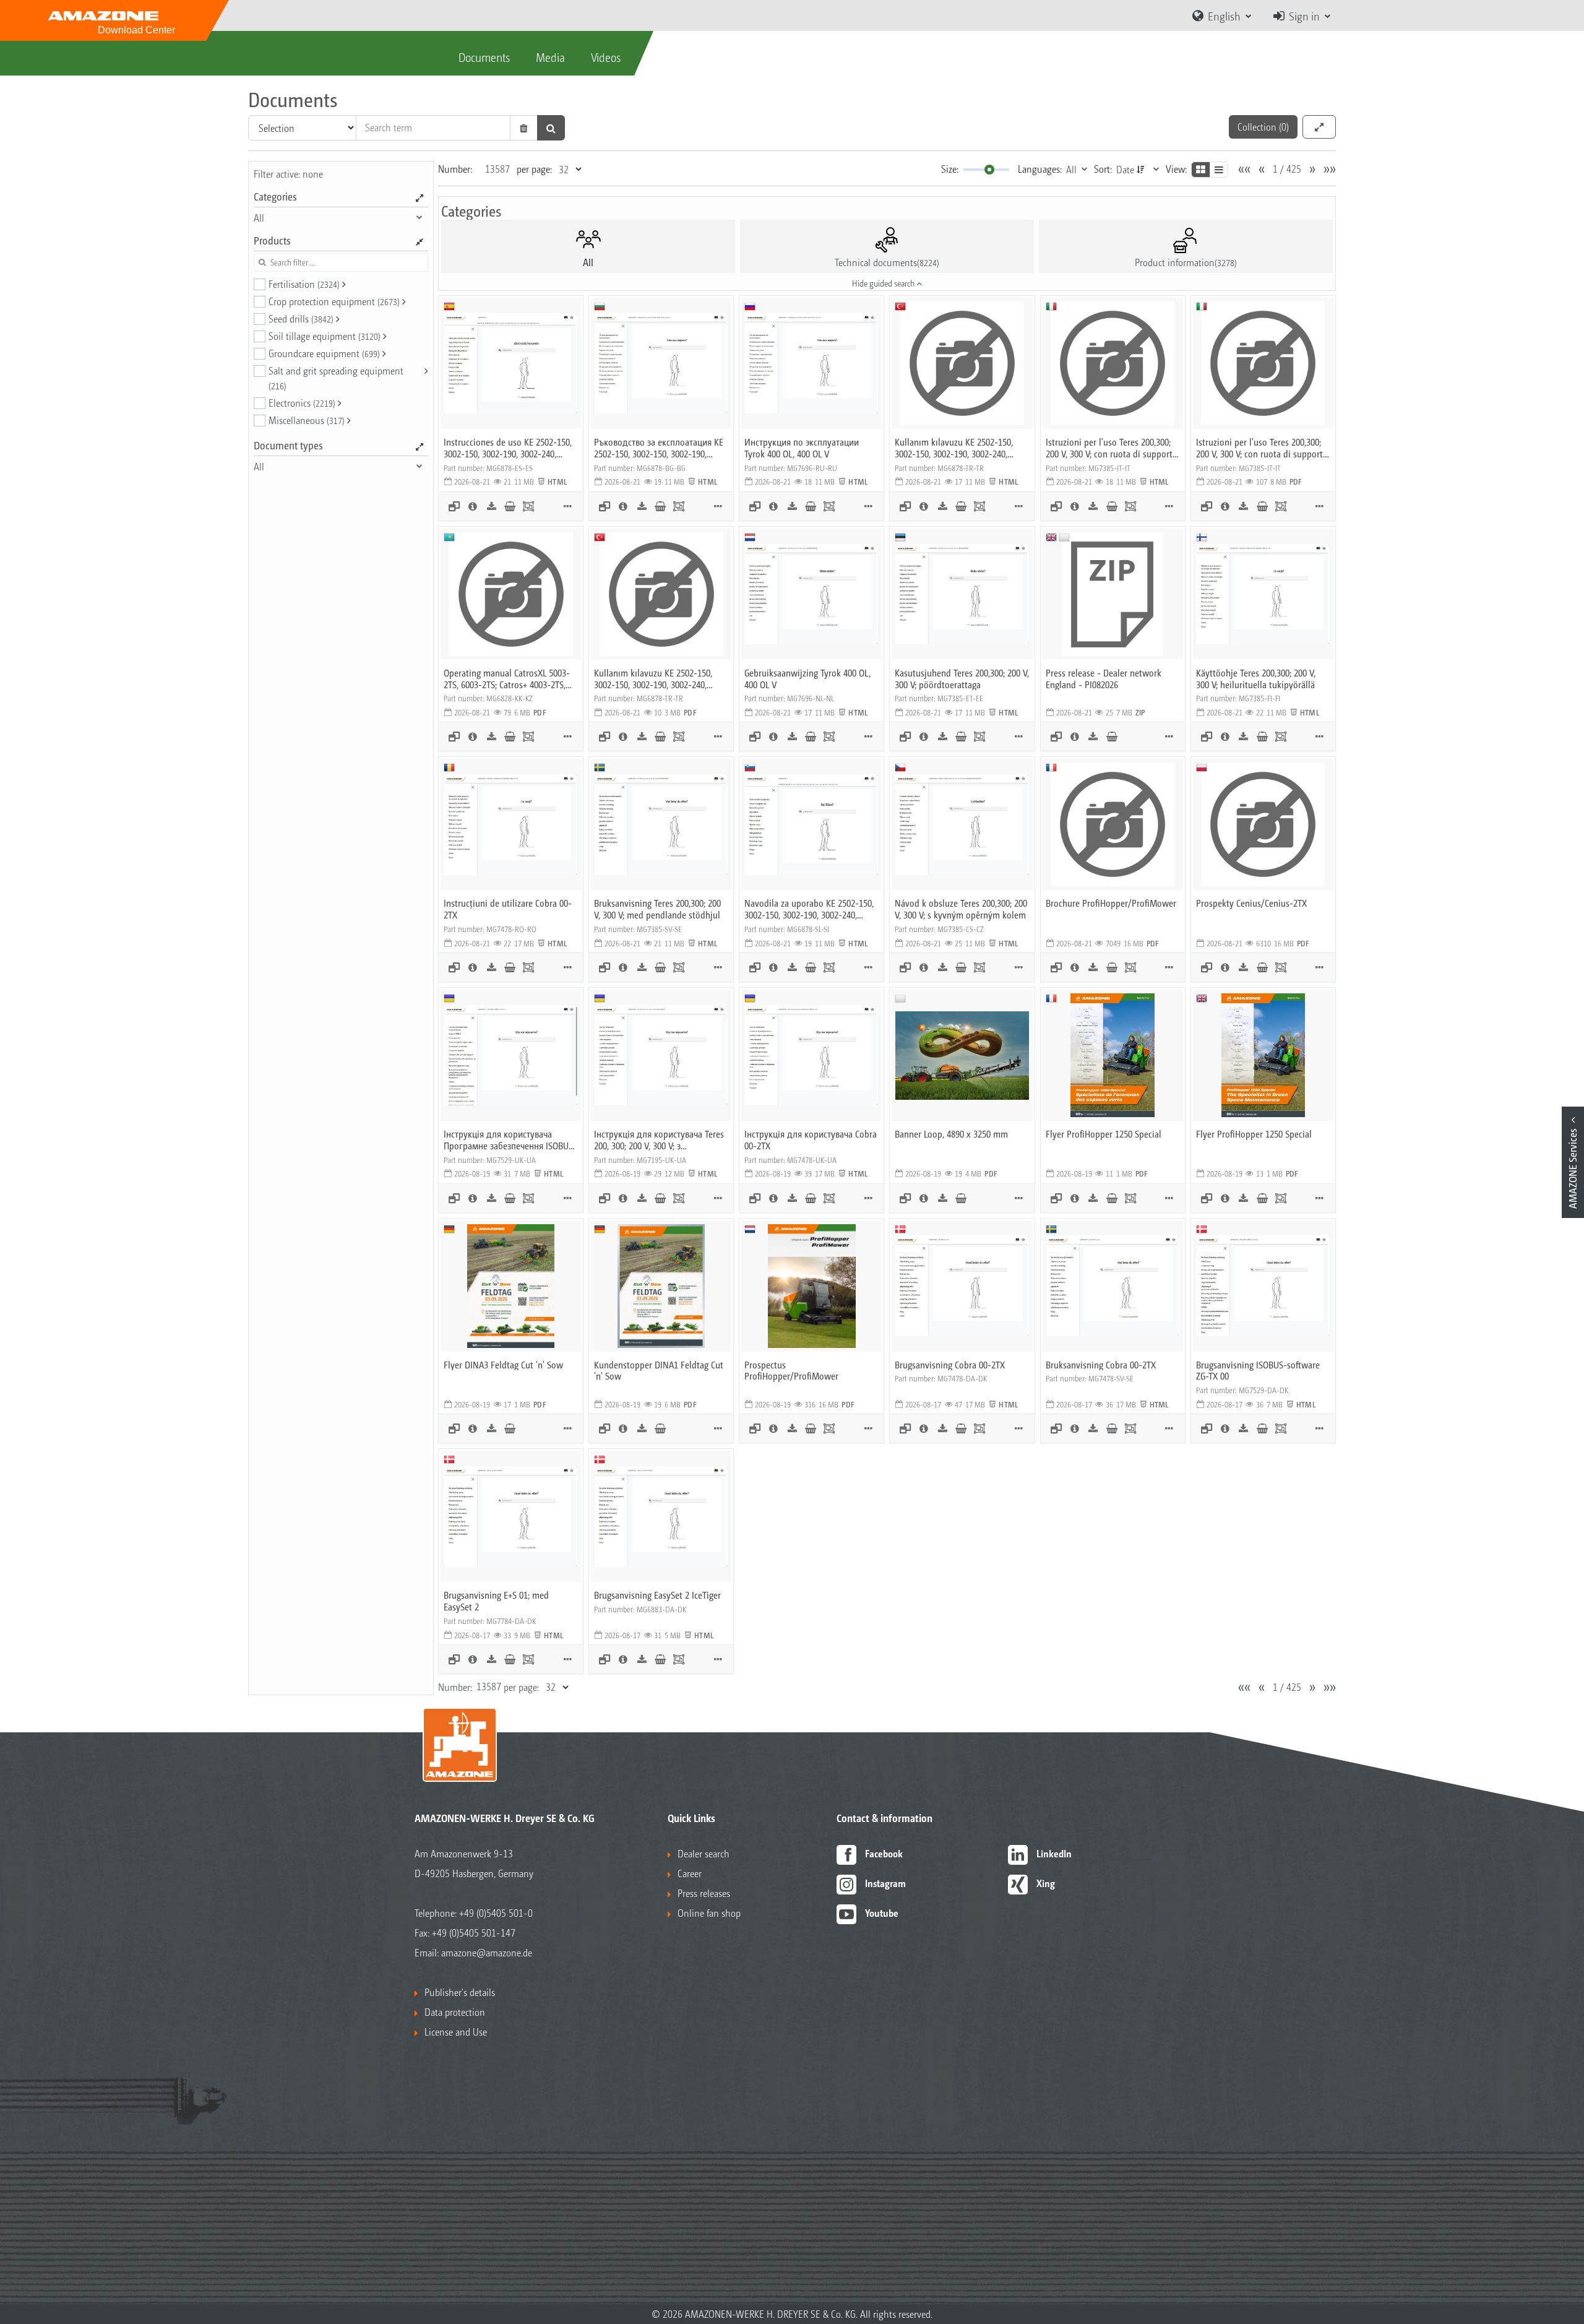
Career (690, 1873)
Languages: (1040, 169)
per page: (534, 169)
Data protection (455, 2012)
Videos (606, 57)
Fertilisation (304, 284)
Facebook (884, 1853)
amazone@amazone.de (487, 1952)
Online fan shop (709, 1913)
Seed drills (301, 318)
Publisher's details (460, 1992)
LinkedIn (1054, 1853)
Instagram (885, 1883)
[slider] (989, 170)
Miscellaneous (307, 420)
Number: (455, 169)
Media (550, 57)
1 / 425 (1287, 169)
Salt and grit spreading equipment (336, 378)
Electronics (302, 403)
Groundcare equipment (324, 353)
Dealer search (704, 1853)
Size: (950, 169)
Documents (484, 57)
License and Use (456, 2032)
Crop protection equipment (334, 301)
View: (1176, 169)
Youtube (882, 1913)
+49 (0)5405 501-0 (496, 1913)
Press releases (704, 1893)
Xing (1046, 1883)
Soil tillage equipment (325, 336)
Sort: (1103, 169)
